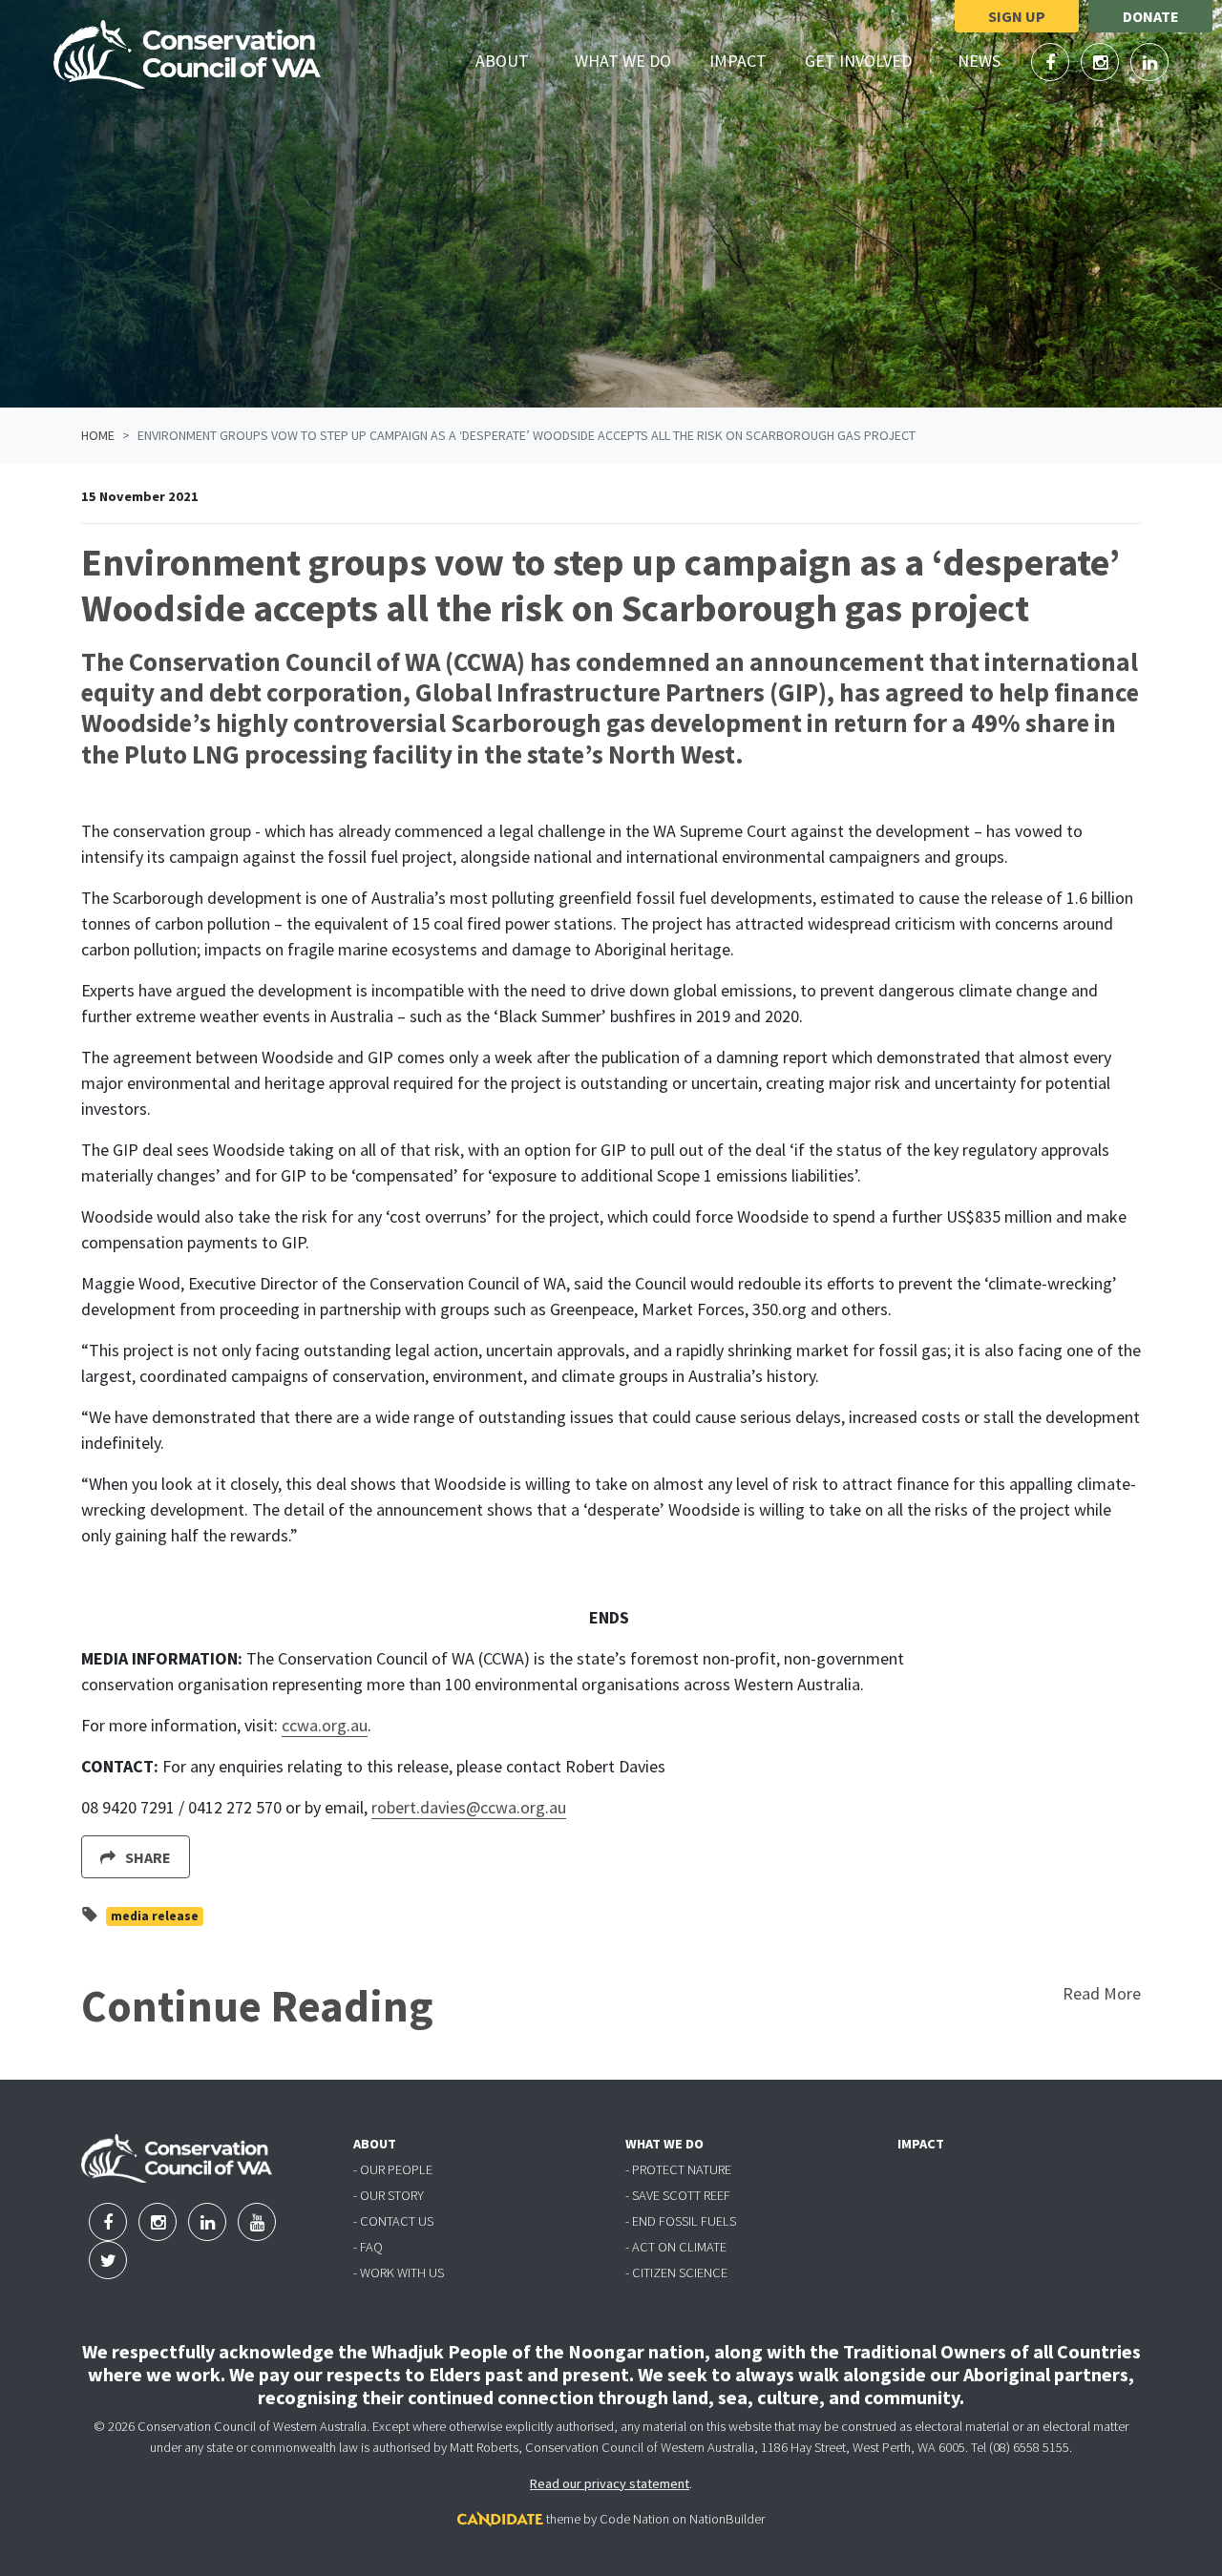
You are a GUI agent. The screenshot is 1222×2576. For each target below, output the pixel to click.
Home (98, 435)
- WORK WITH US (399, 2272)
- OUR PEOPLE (393, 2169)
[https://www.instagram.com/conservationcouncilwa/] (1102, 63)
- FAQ (368, 2247)
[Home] (187, 54)
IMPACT (921, 2144)
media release (155, 1916)
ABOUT (375, 2144)
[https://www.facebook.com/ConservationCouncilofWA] (1052, 63)
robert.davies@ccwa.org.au (469, 1807)
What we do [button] (634, 60)
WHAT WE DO (664, 2144)
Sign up (1017, 16)
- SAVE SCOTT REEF (678, 2195)
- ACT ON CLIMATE (676, 2247)
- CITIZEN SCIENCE (676, 2272)
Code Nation (634, 2519)
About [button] (513, 60)
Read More (1102, 1993)
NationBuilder (727, 2519)
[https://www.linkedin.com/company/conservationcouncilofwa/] (1149, 63)
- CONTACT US (393, 2221)
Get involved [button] (869, 60)
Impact (738, 61)
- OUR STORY (389, 2195)
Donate (1151, 16)
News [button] (990, 60)
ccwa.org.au (325, 1725)
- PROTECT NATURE (678, 2169)
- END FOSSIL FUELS (681, 2221)
